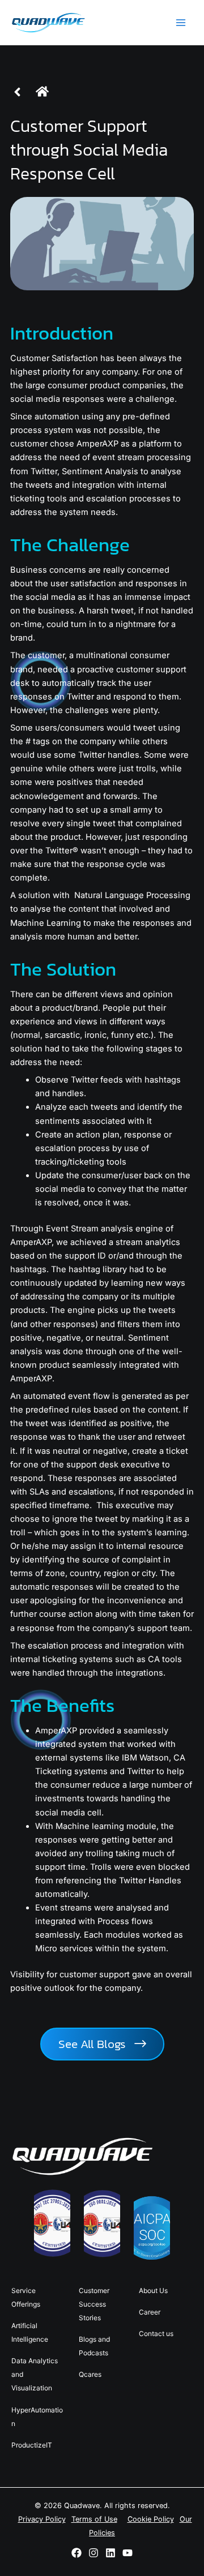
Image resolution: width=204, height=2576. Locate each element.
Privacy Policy (42, 2519)
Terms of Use (94, 2519)
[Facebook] (76, 2553)
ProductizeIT (32, 2445)
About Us (153, 2291)
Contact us (156, 2334)
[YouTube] (127, 2553)
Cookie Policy (151, 2519)
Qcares (90, 2374)
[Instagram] (93, 2553)
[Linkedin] (110, 2553)
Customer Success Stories (94, 2304)
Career (150, 2312)
